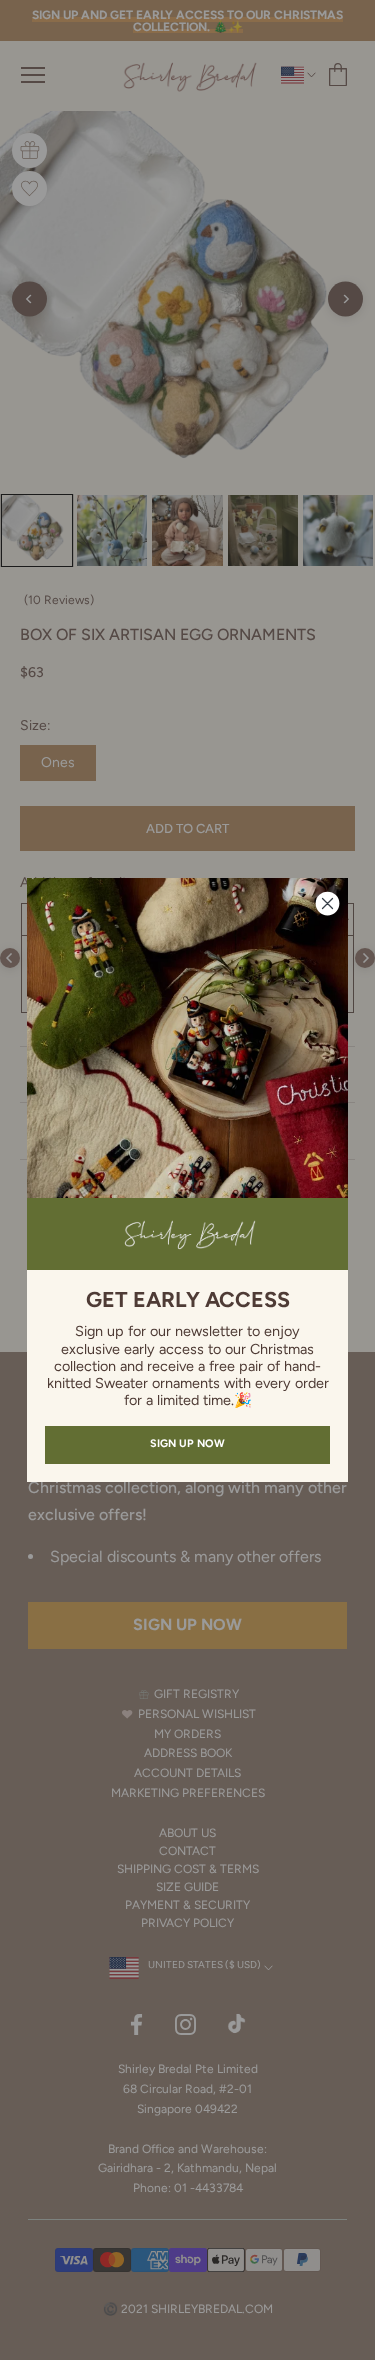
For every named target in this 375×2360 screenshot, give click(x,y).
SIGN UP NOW (187, 1443)
